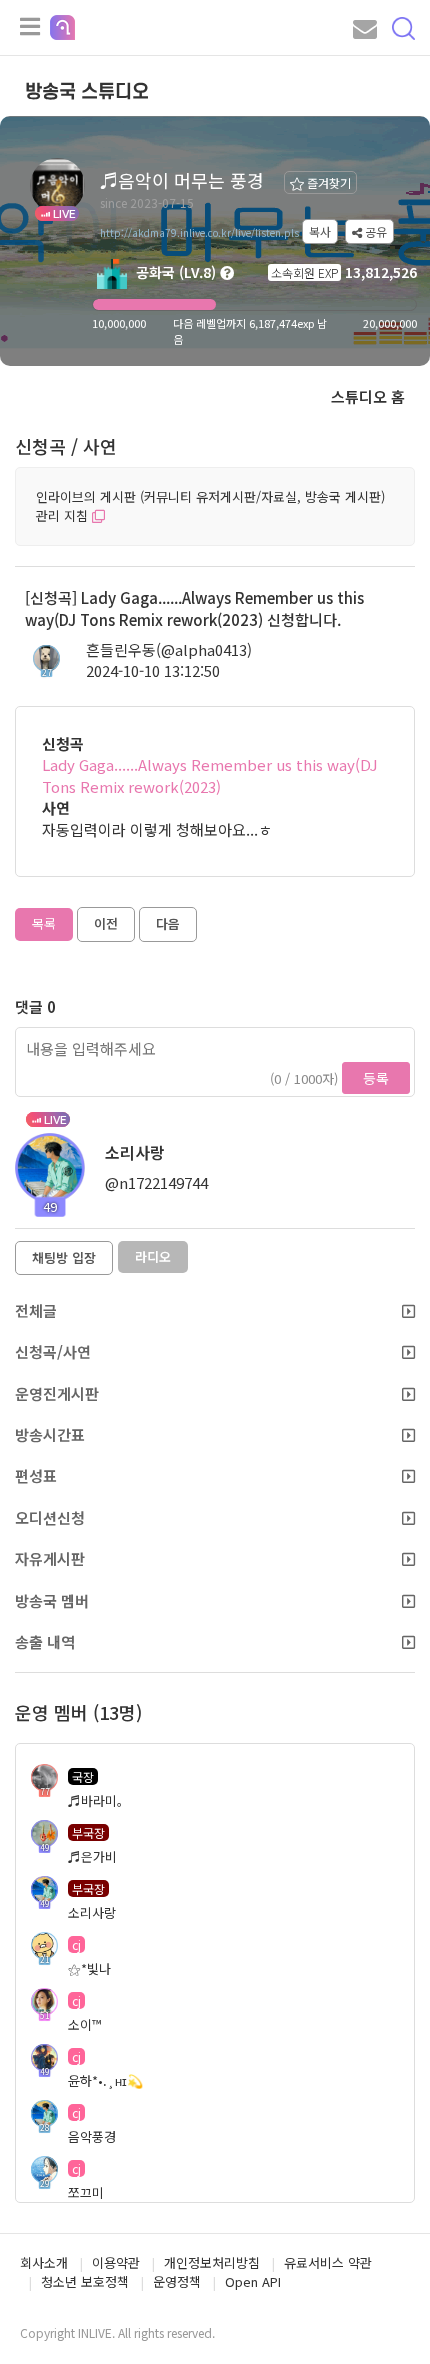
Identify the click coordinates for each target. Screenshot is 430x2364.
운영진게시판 (57, 1393)
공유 (374, 231)
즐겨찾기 (327, 182)
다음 (168, 923)
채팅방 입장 (64, 1257)
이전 (106, 923)
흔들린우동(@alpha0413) (169, 649)
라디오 (153, 1256)
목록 (44, 923)
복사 (320, 231)
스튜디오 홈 (368, 396)
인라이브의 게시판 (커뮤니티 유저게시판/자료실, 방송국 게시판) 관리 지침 (210, 506)
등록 (376, 1078)
